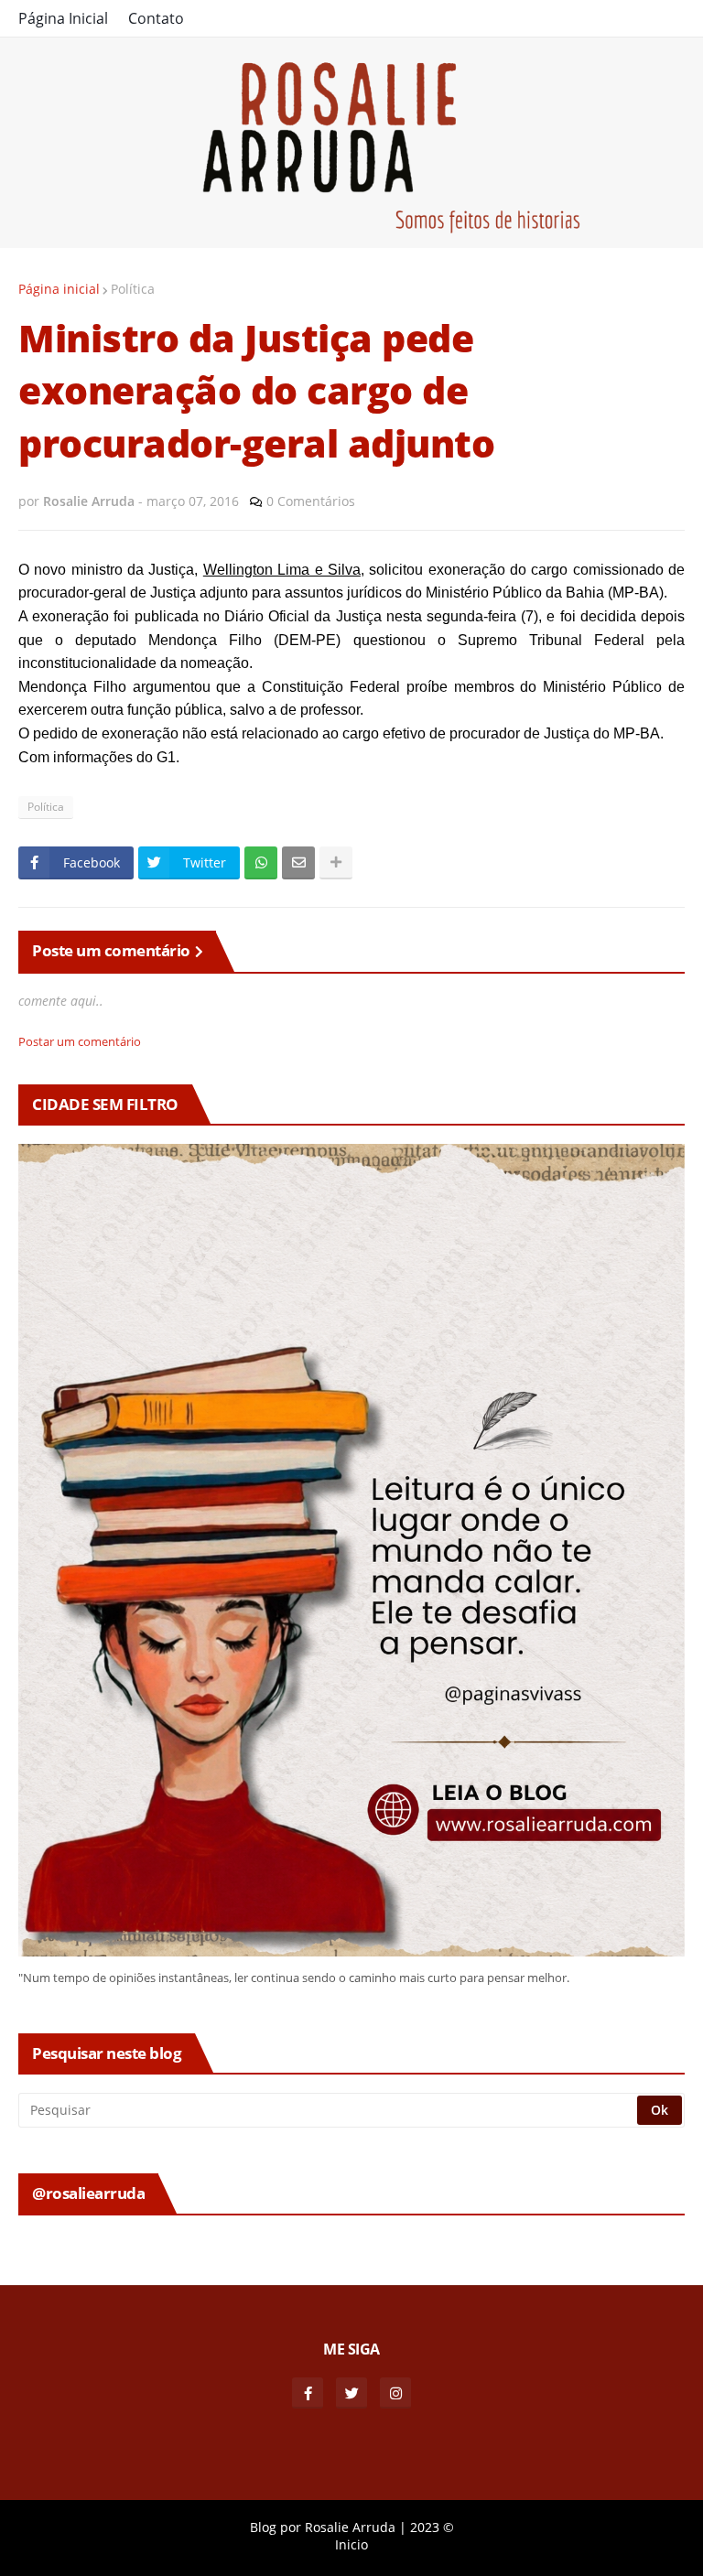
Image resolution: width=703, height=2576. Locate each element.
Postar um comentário (80, 1041)
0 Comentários (311, 501)
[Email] (298, 863)
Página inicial (59, 289)
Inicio (351, 2544)
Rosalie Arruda (350, 2527)
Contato (156, 18)
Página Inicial (63, 18)
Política (133, 289)
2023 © (432, 2527)
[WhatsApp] (261, 863)
